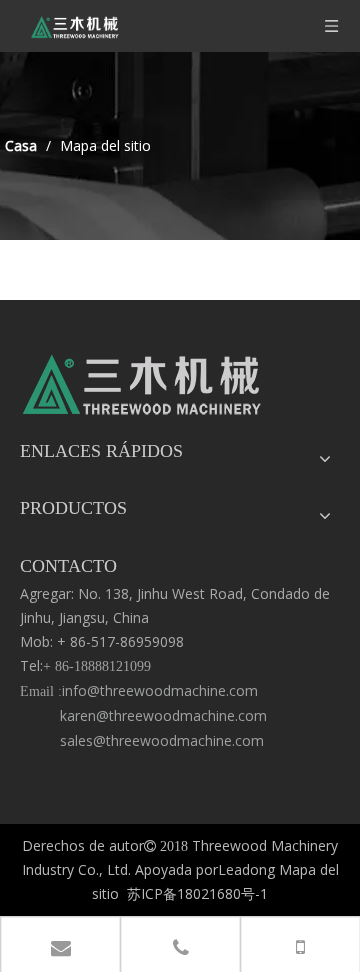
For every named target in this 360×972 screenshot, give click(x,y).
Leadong (246, 869)
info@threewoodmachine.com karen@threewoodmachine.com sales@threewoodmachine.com (143, 715)
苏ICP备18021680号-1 (197, 893)
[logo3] (142, 390)
